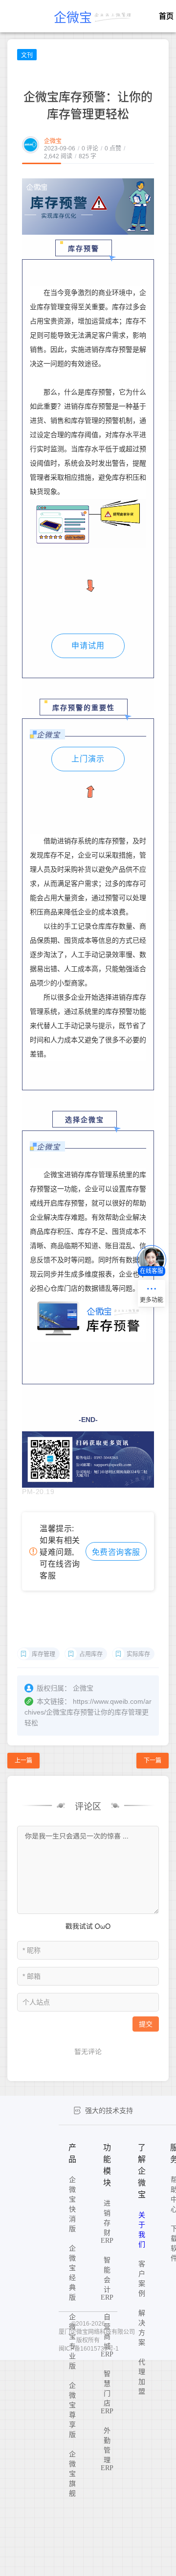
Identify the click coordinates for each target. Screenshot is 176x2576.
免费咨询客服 (116, 1552)
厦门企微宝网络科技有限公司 (97, 2332)
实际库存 (138, 1654)
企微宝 (53, 141)
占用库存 (91, 1654)
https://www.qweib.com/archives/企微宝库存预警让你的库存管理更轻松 (88, 1712)
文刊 (27, 55)
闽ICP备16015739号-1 (89, 2349)
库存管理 (44, 1654)
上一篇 (23, 1761)
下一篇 (153, 1761)
